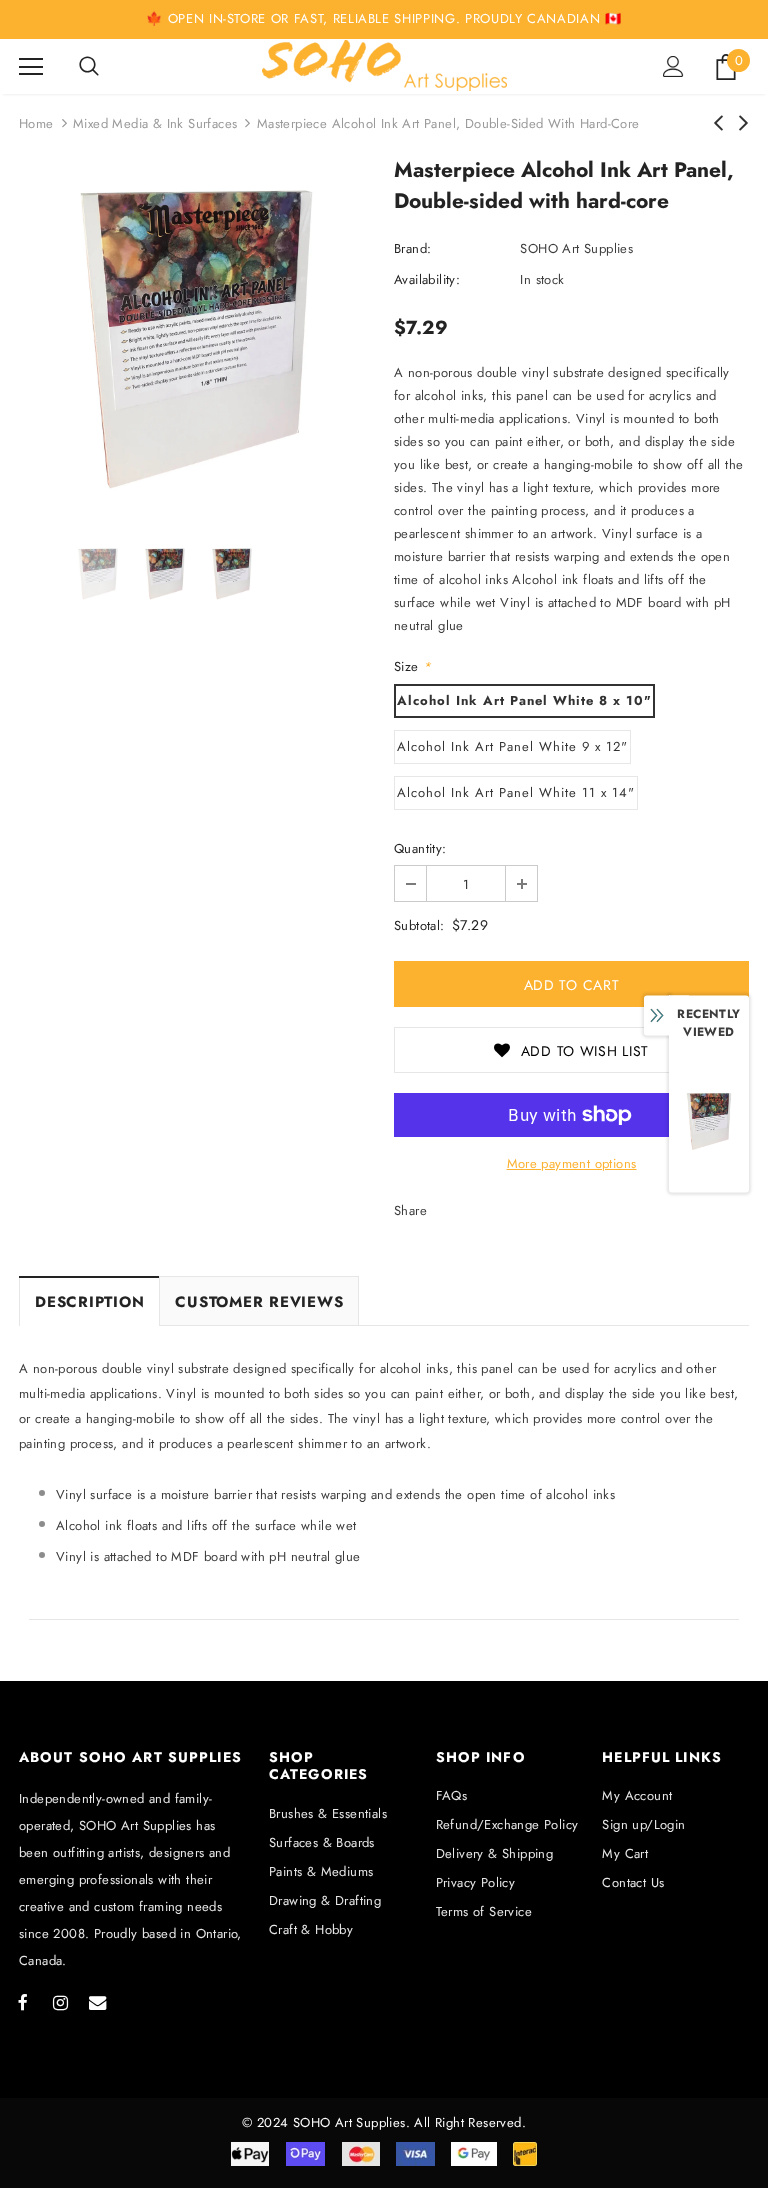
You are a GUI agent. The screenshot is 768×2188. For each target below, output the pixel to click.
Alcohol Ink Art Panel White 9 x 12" (512, 746)
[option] (196, 339)
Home (36, 123)
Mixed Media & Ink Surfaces (155, 123)
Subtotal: (419, 925)
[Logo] (384, 65)
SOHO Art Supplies (576, 248)
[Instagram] (60, 2002)
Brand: (412, 248)
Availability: (427, 279)
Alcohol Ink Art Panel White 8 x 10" (524, 700)
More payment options (572, 1163)
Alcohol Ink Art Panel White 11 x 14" (516, 792)
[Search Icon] (89, 67)
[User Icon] (673, 66)
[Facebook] (23, 2002)
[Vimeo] (97, 2002)
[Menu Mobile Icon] (31, 67)
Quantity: (420, 848)
